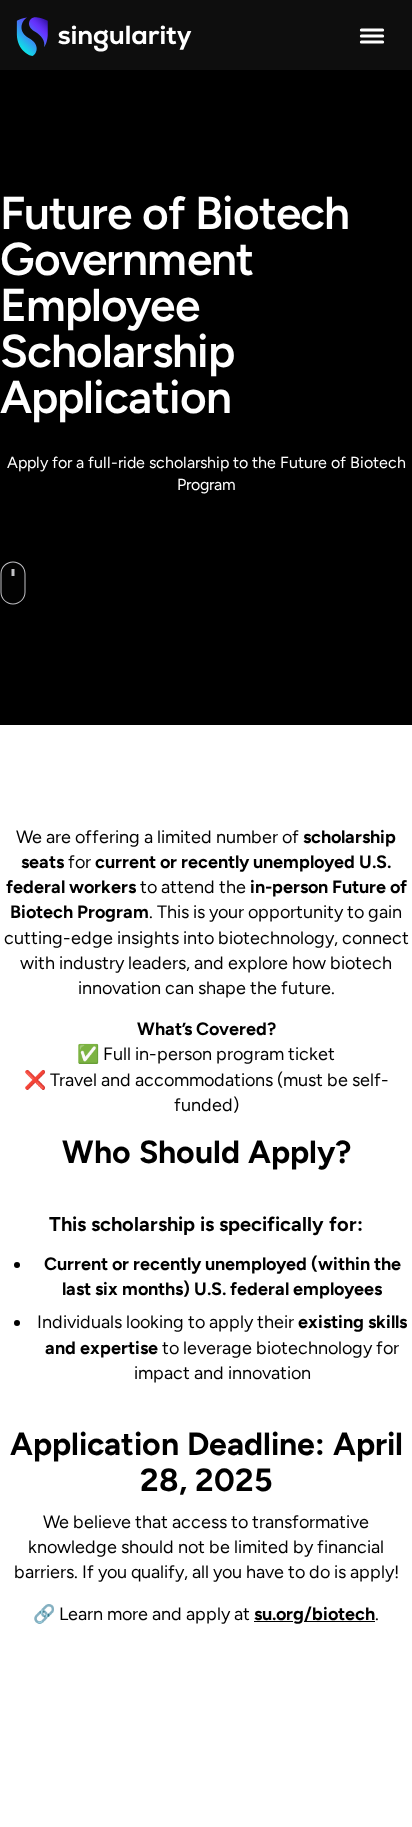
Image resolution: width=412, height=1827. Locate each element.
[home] (104, 36)
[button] (372, 36)
